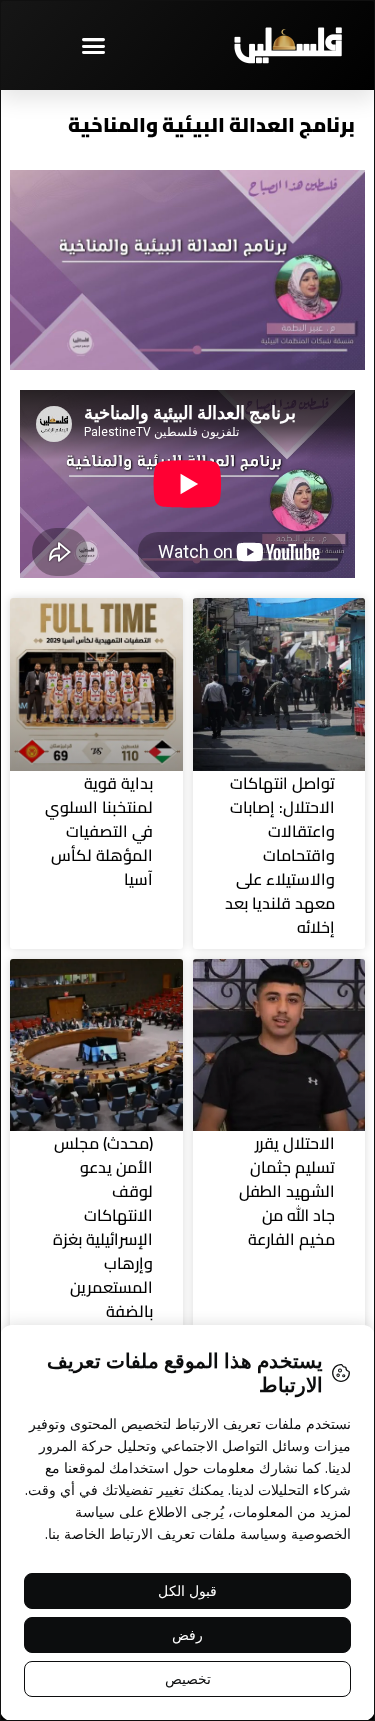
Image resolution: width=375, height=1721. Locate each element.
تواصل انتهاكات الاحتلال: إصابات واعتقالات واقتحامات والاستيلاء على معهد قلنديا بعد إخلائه (280, 855)
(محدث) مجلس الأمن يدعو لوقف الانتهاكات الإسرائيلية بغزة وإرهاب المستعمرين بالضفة (103, 1227)
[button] (94, 45)
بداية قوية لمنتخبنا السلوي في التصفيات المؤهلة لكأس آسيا (99, 831)
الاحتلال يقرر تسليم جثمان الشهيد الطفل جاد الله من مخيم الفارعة (287, 1191)
